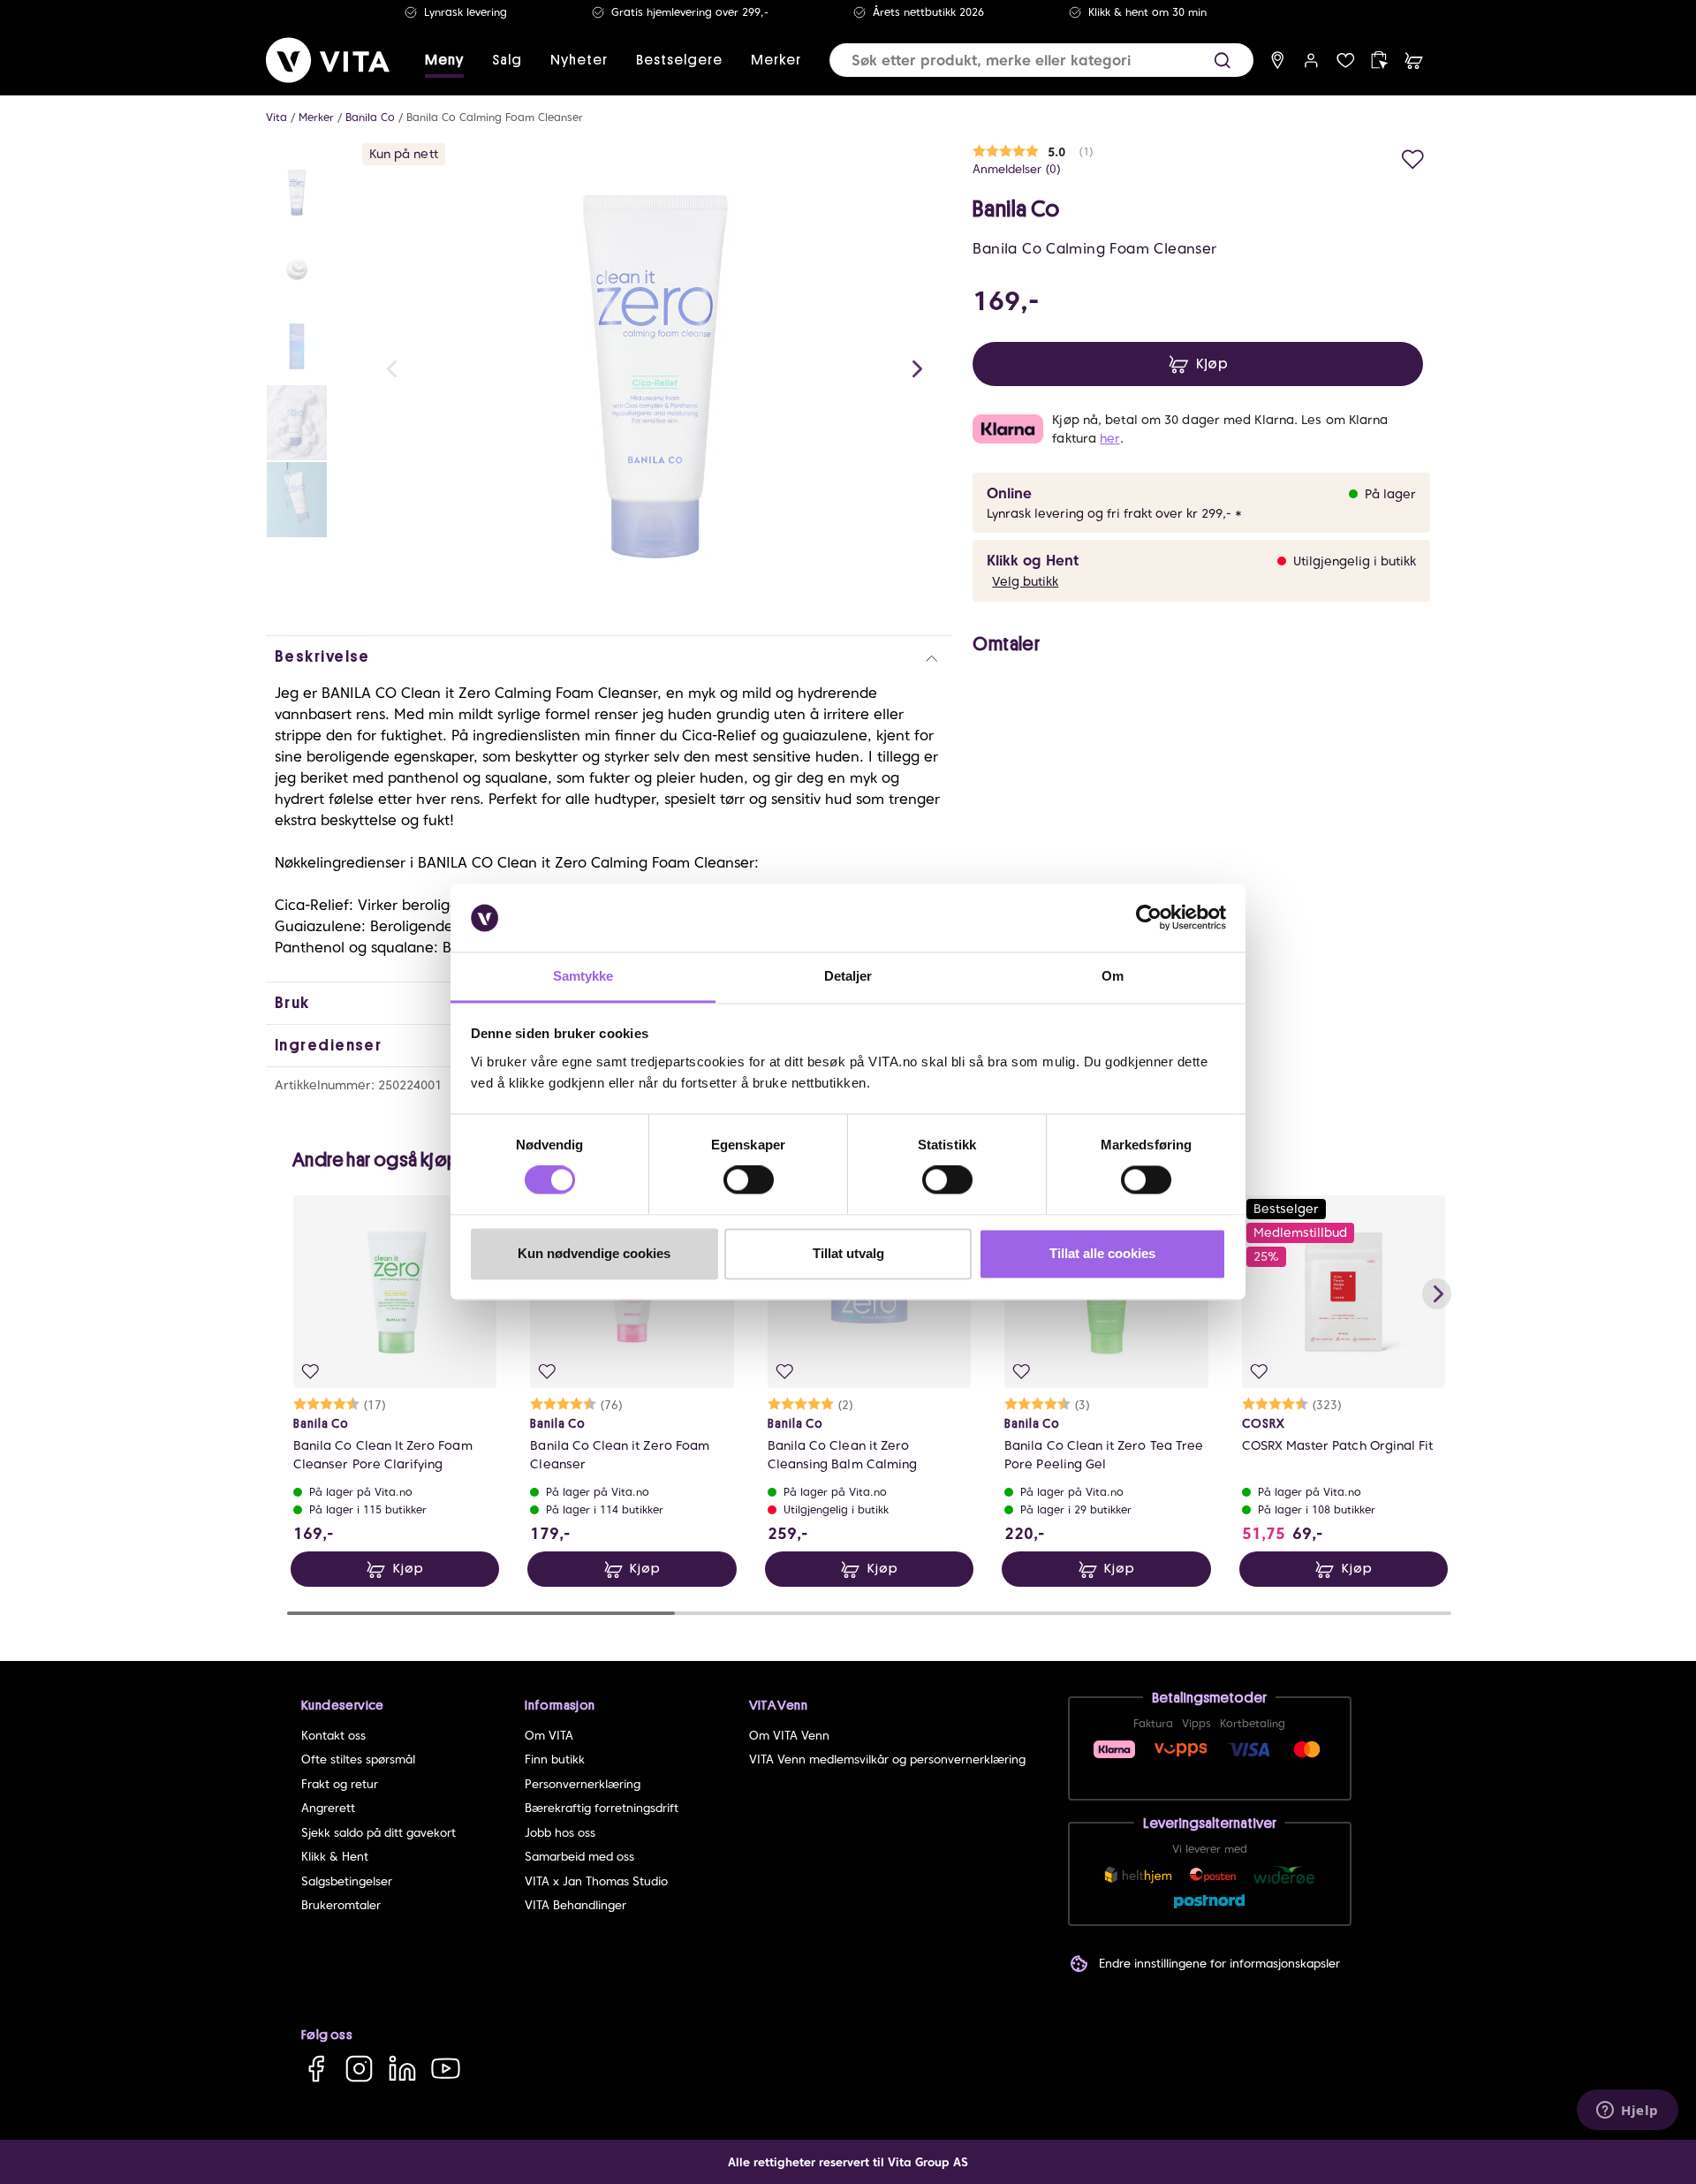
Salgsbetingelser (347, 1881)
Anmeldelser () (1017, 169)
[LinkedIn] (402, 2069)
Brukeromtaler (341, 1905)
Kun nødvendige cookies (594, 1253)
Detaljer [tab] (848, 976)
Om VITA (549, 1736)
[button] (1222, 61)
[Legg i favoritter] (1413, 157)
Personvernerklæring (583, 1784)
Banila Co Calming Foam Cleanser (495, 117)
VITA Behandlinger (575, 1905)
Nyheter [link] (579, 60)
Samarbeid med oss (579, 1857)
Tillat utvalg (848, 1253)
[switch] (749, 1180)
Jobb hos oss (560, 1833)
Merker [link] (776, 60)
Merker (316, 117)
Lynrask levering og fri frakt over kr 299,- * (1114, 513)
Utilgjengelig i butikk (1355, 561)
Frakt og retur (340, 1784)
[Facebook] (316, 2069)
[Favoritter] (1346, 61)
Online (1009, 493)
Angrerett (328, 1808)
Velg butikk (1025, 581)
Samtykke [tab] (583, 976)
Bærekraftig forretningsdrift (602, 1808)
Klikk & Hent (335, 1857)
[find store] (1278, 61)
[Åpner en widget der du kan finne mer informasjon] (1628, 2109)
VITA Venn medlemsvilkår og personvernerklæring (887, 1759)
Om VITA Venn (789, 1736)
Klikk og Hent (1033, 561)
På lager (1390, 494)
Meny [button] (444, 60)
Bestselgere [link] (679, 60)
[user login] (1311, 61)
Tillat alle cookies (1102, 1253)
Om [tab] (1113, 976)
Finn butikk (555, 1759)
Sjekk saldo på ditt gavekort (379, 1833)
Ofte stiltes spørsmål (358, 1759)
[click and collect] (1379, 61)
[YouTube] (446, 2069)
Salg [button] (507, 60)
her (1109, 438)
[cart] (1414, 61)
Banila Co (370, 117)
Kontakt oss (333, 1736)
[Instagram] (359, 2069)
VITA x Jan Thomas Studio (596, 1881)
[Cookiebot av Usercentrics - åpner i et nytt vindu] (1149, 918)
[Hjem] (328, 60)
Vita (276, 117)
